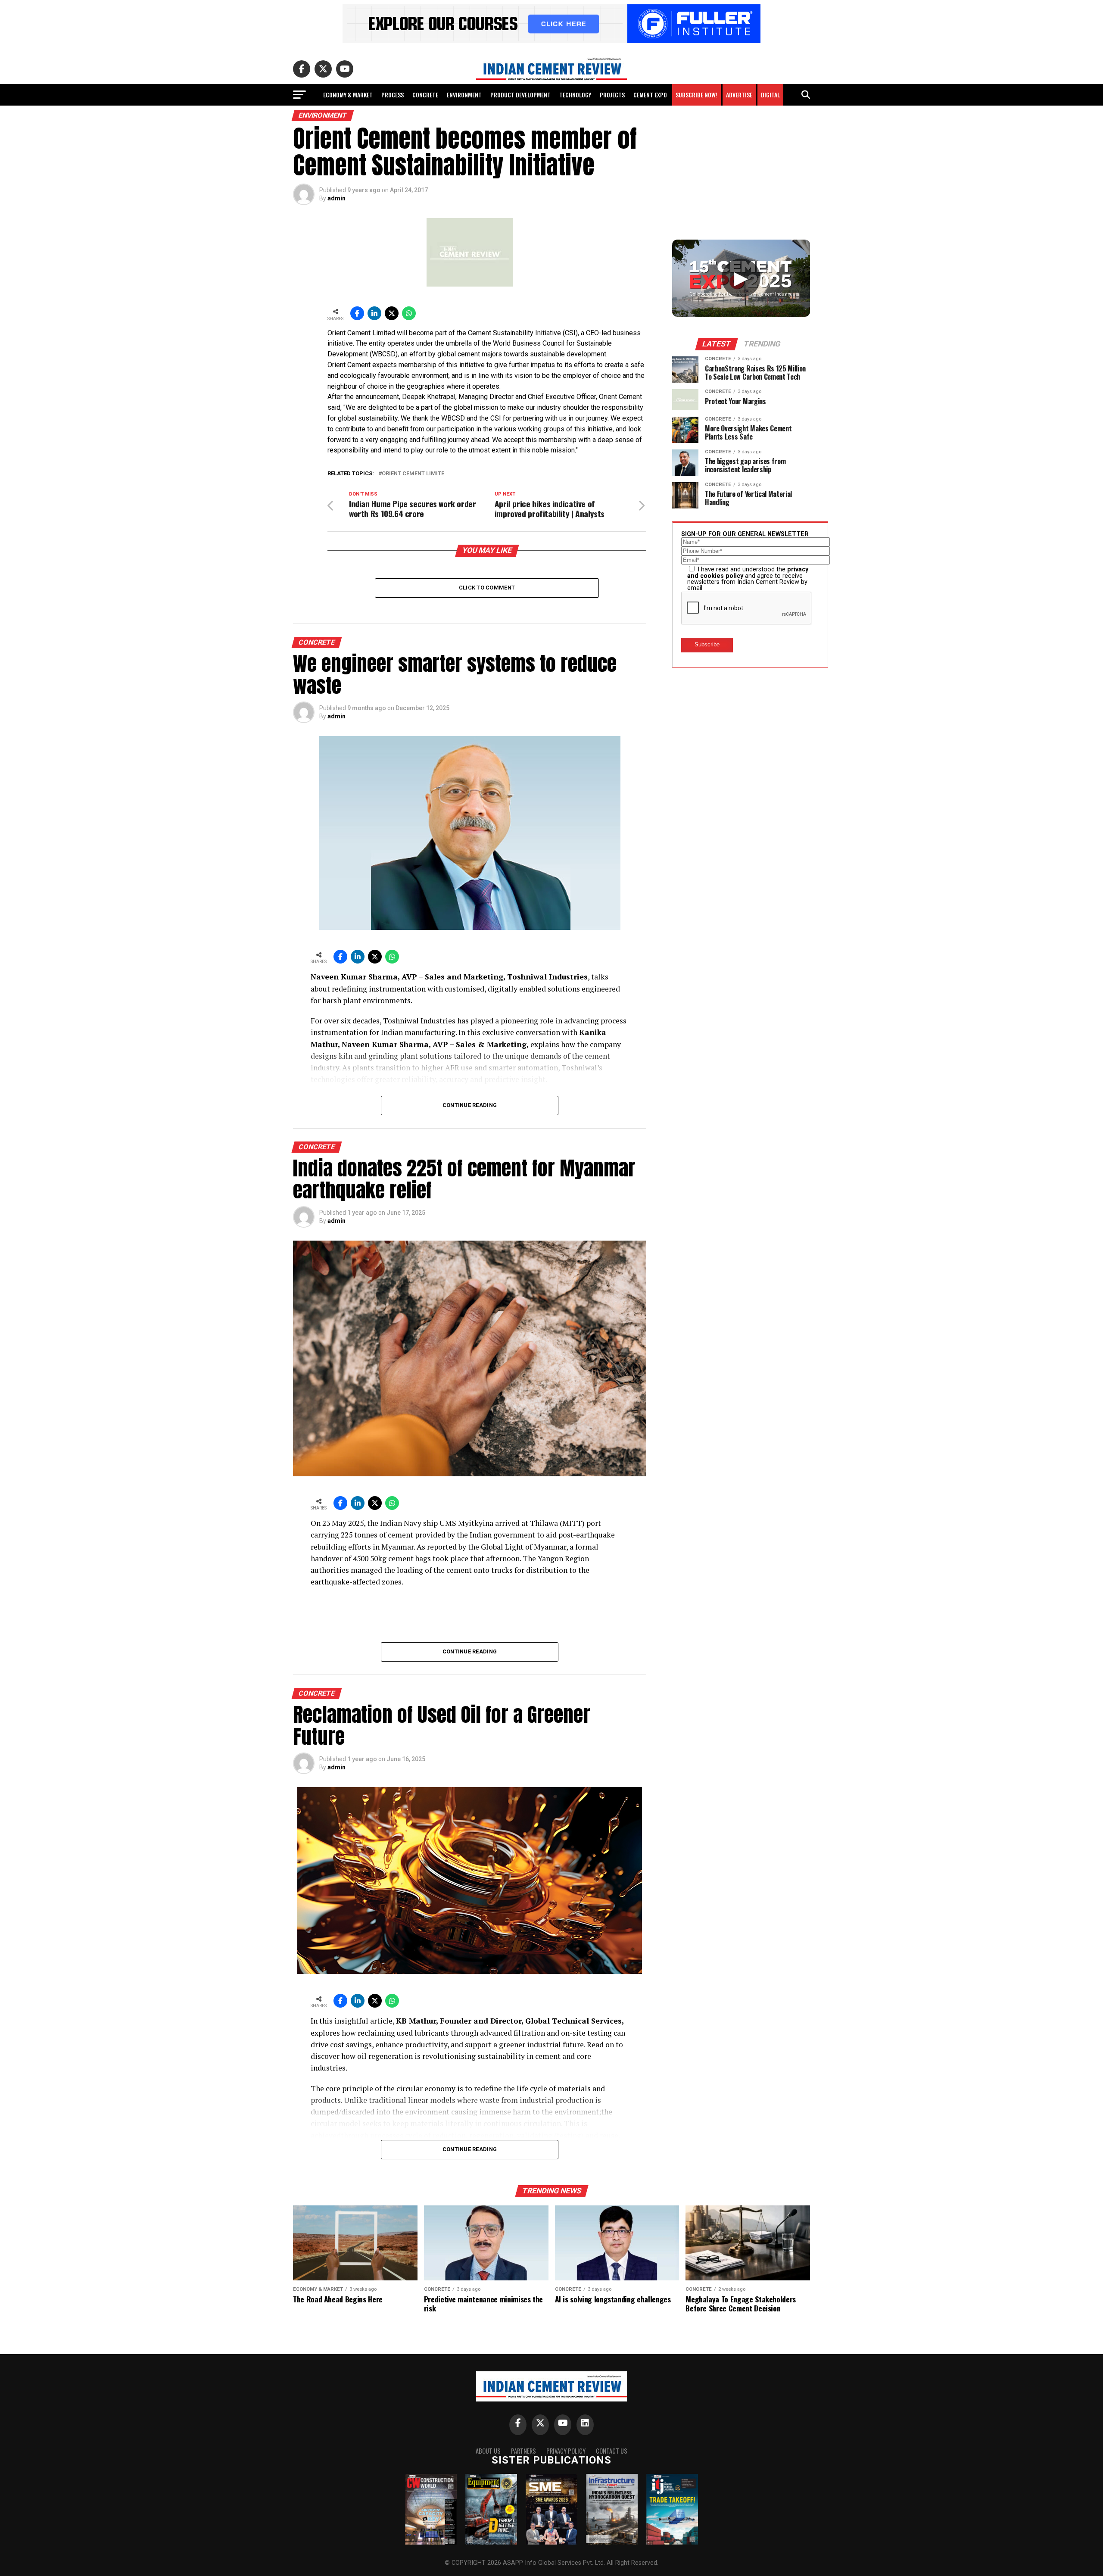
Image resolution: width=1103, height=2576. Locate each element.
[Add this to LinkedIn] (374, 313)
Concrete (425, 95)
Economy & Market (348, 95)
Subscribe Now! (696, 95)
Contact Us (612, 2451)
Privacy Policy (566, 2451)
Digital (770, 95)
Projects (612, 95)
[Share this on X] (392, 313)
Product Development (520, 95)
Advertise (739, 95)
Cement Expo (650, 95)
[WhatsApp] (409, 313)
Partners (523, 2451)
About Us (488, 2451)
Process (393, 95)
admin (337, 198)
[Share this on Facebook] (357, 313)
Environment (464, 95)
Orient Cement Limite (413, 474)
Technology (575, 95)
